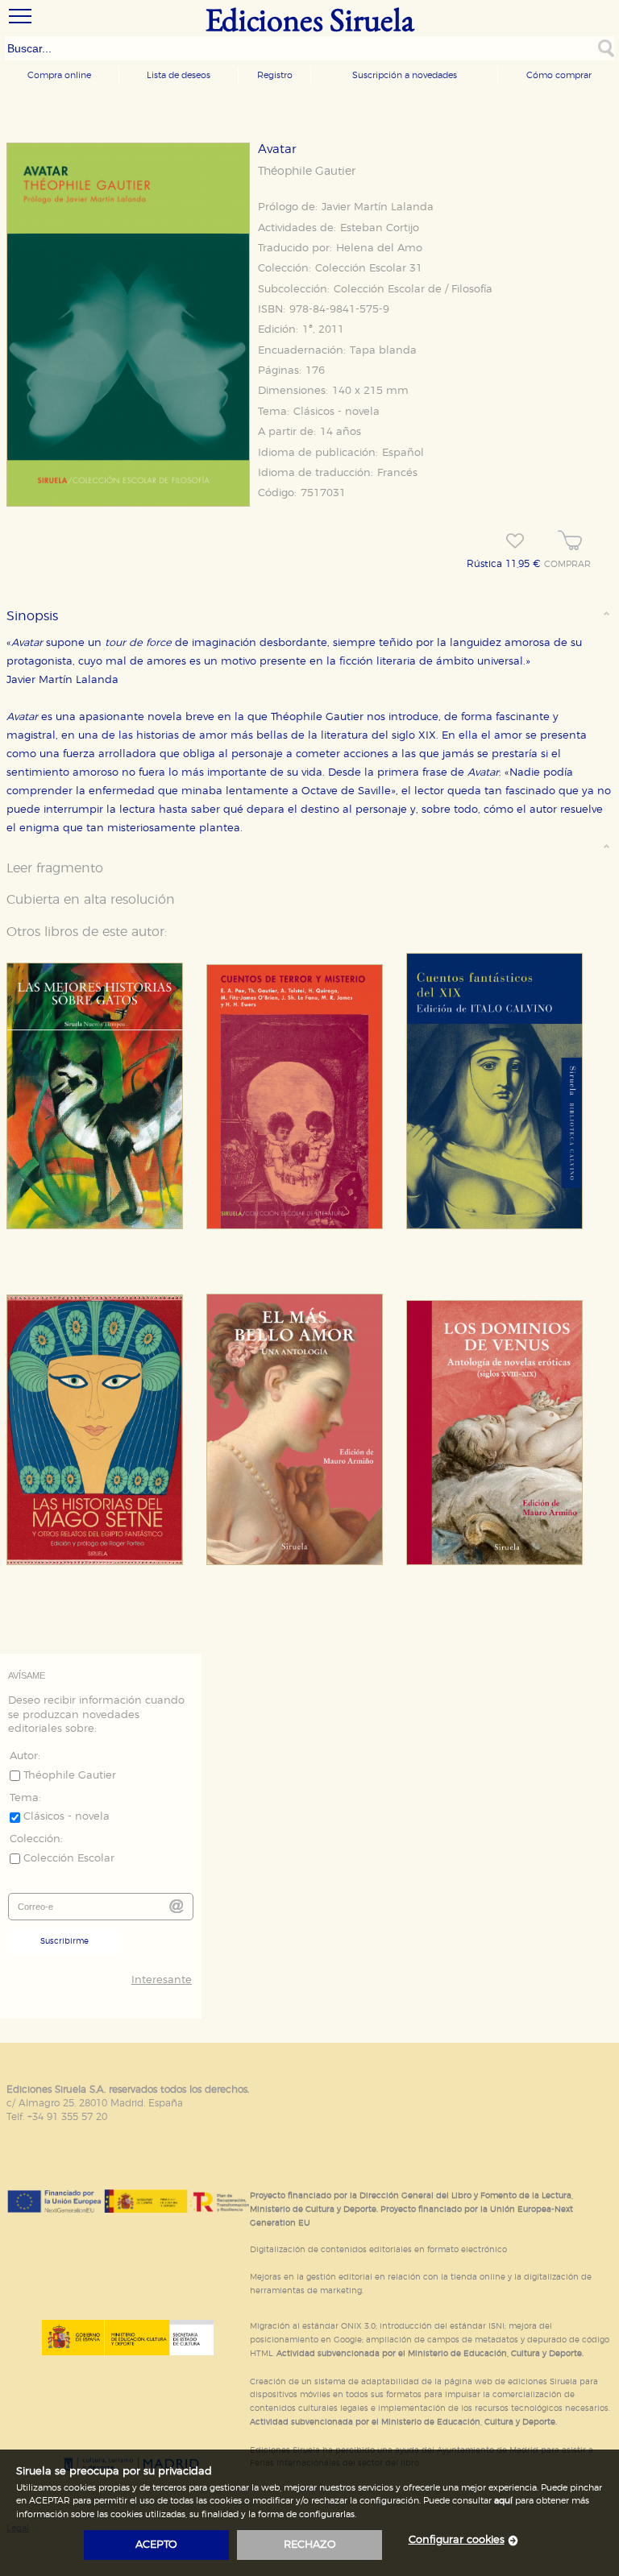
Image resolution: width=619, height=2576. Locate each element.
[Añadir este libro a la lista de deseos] (515, 541)
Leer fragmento (55, 868)
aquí (503, 2501)
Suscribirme (64, 1941)
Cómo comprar (559, 75)
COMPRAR (567, 565)
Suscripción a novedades (405, 75)
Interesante (162, 1980)
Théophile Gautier (307, 172)
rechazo (310, 2545)
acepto (156, 2545)
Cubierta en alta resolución (91, 900)
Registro (275, 75)
